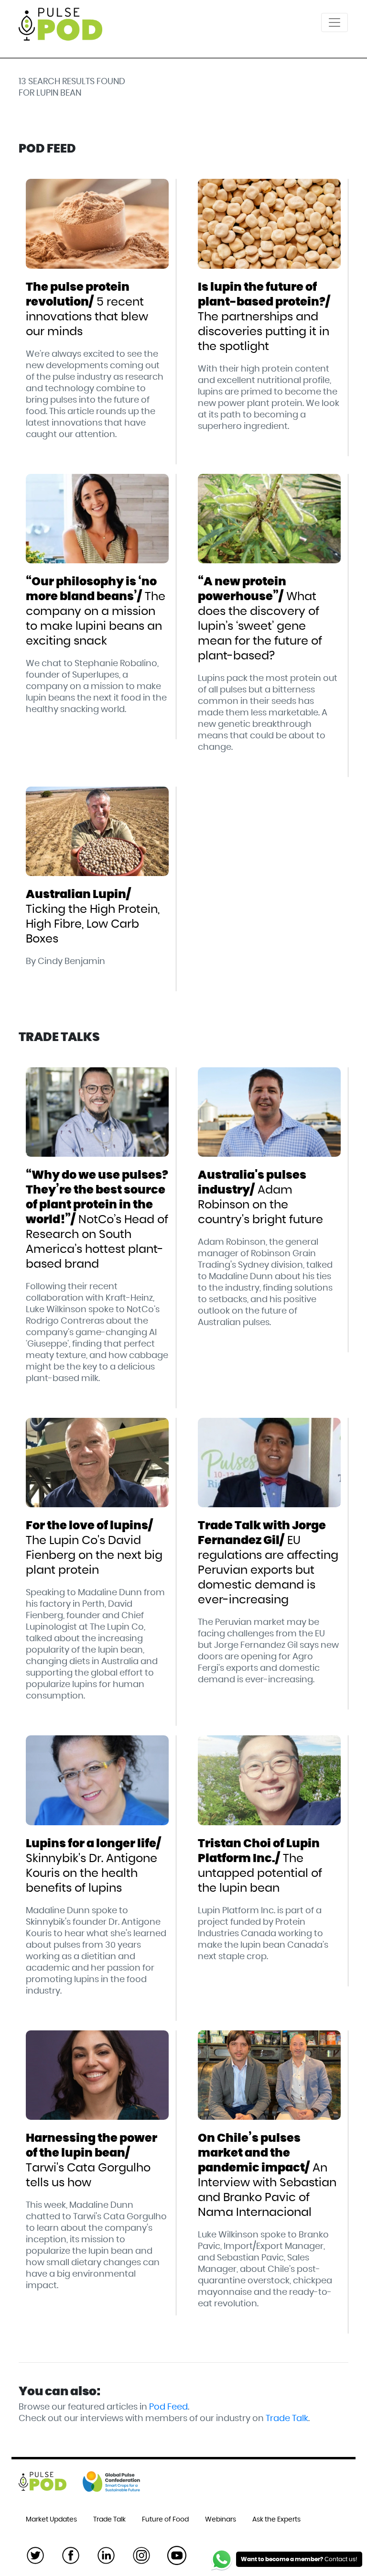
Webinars (221, 2520)
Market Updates (51, 2520)
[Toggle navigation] (335, 22)
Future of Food (165, 2520)
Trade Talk (287, 2419)
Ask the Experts (276, 2520)
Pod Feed (168, 2407)
